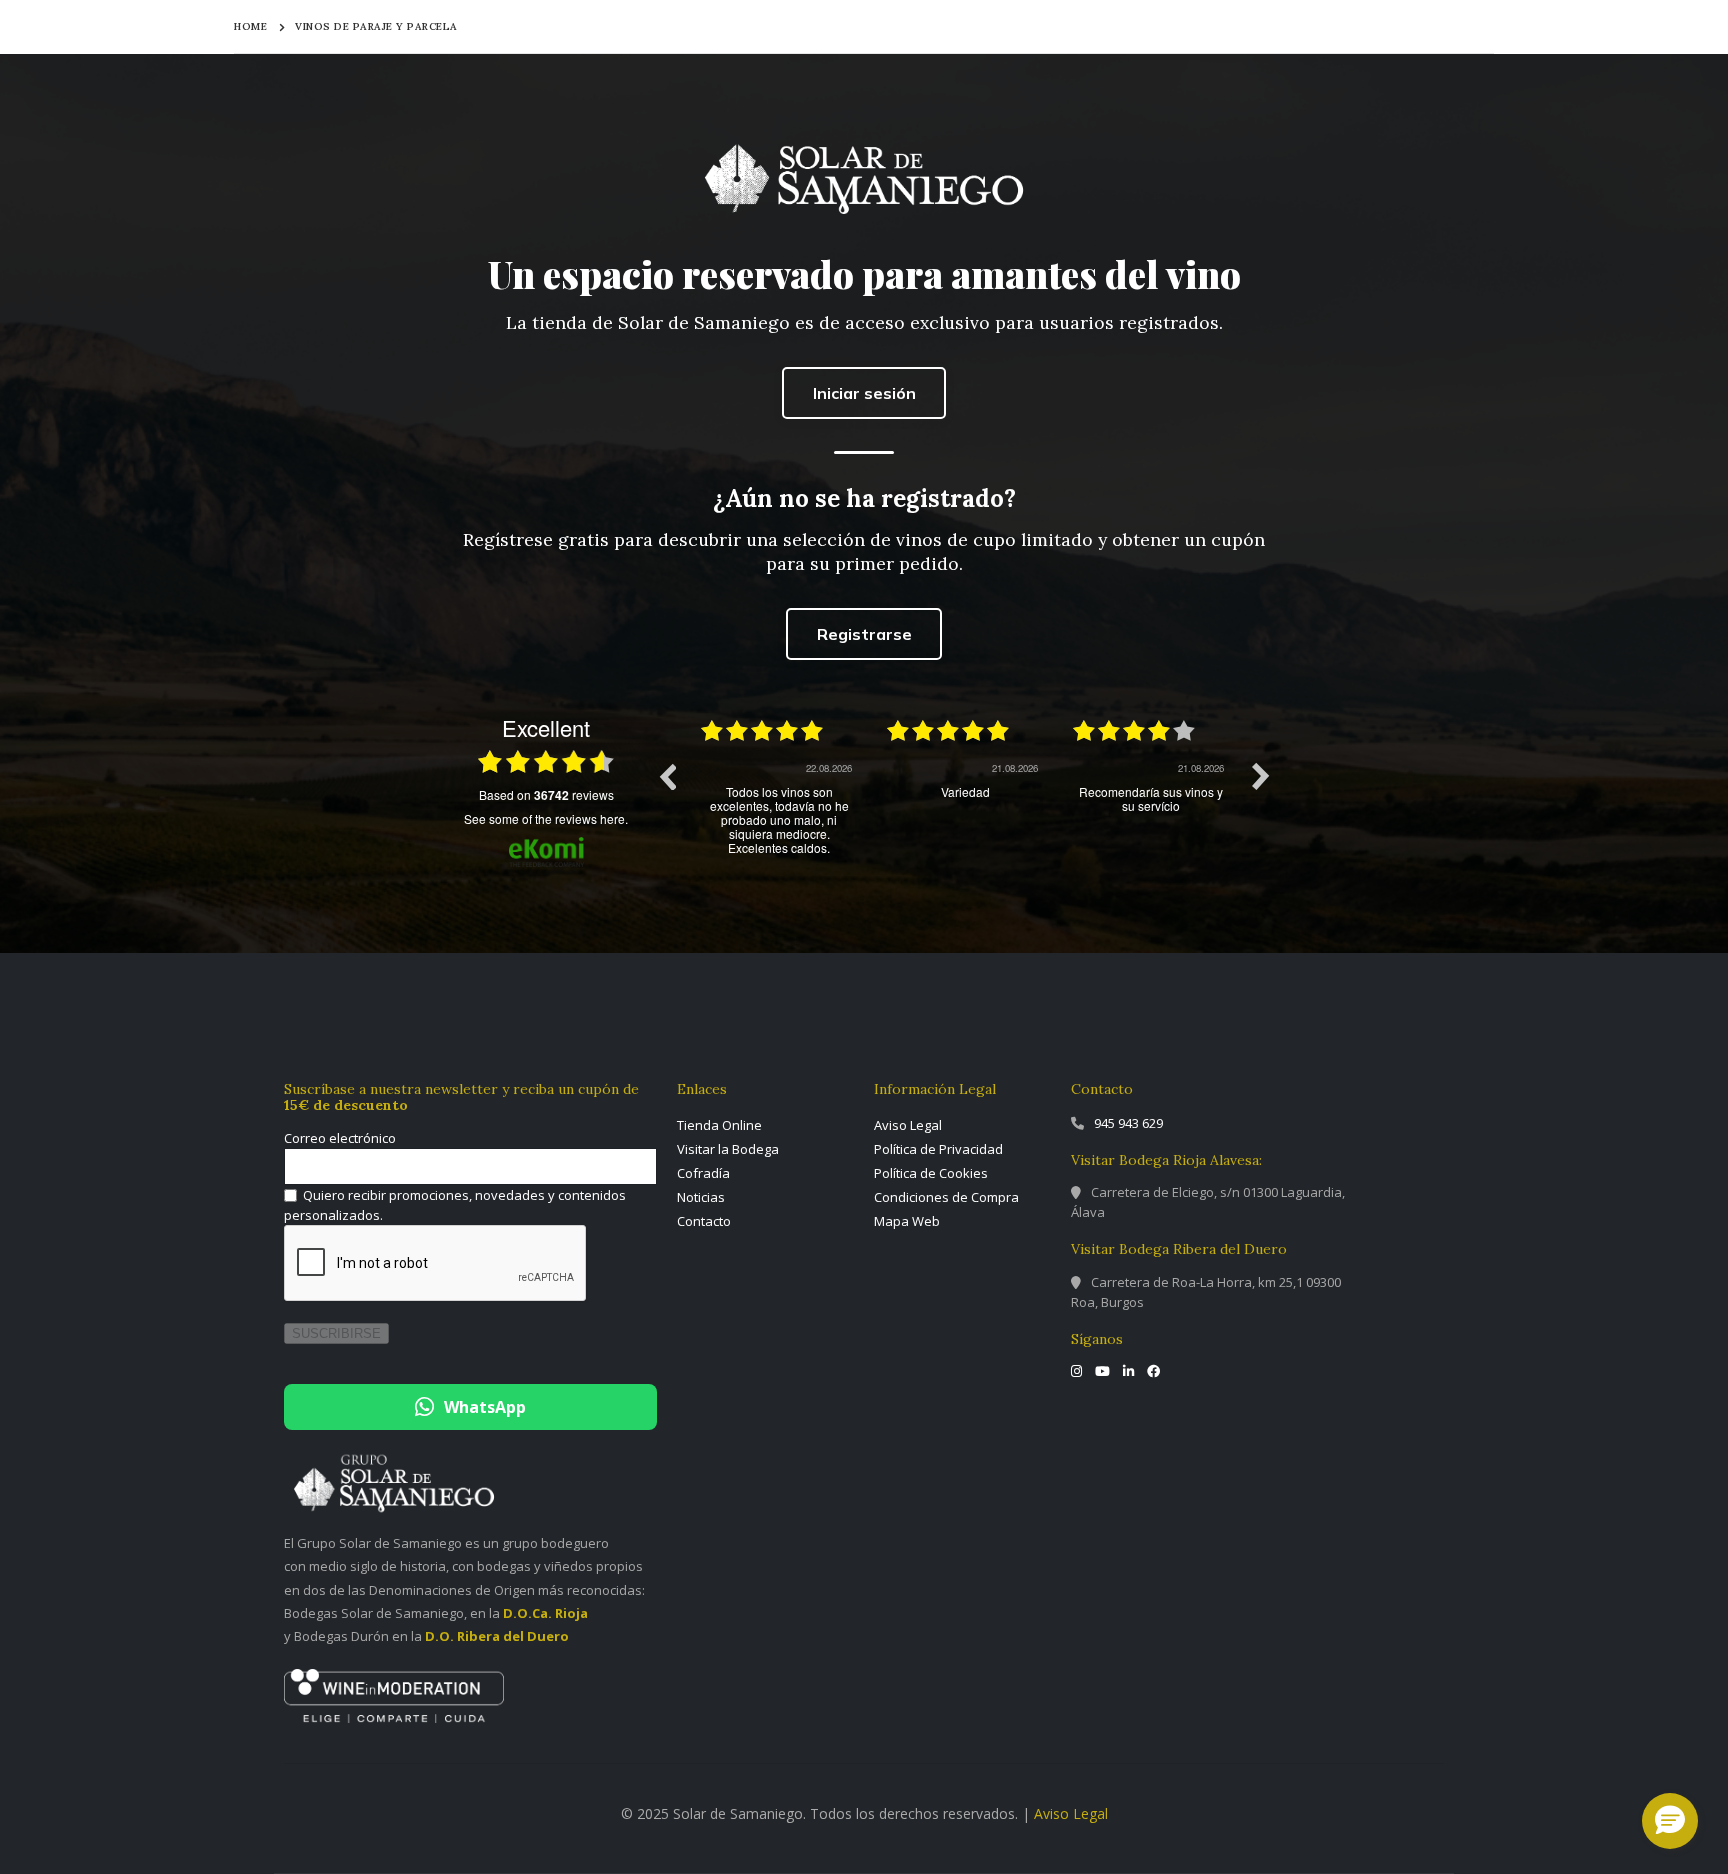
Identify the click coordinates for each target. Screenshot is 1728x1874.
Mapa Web (907, 1221)
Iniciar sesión (864, 393)
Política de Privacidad (938, 1149)
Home (250, 26)
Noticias (701, 1197)
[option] (779, 791)
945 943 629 (1128, 1123)
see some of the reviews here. (546, 818)
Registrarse (864, 634)
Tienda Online (719, 1125)
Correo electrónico (340, 1138)
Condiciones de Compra (946, 1197)
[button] (1670, 1821)
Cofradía (703, 1173)
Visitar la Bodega (728, 1149)
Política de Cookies (931, 1173)
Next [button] (1261, 776)
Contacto (704, 1221)
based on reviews (546, 795)
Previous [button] (667, 776)
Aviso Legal (908, 1125)
